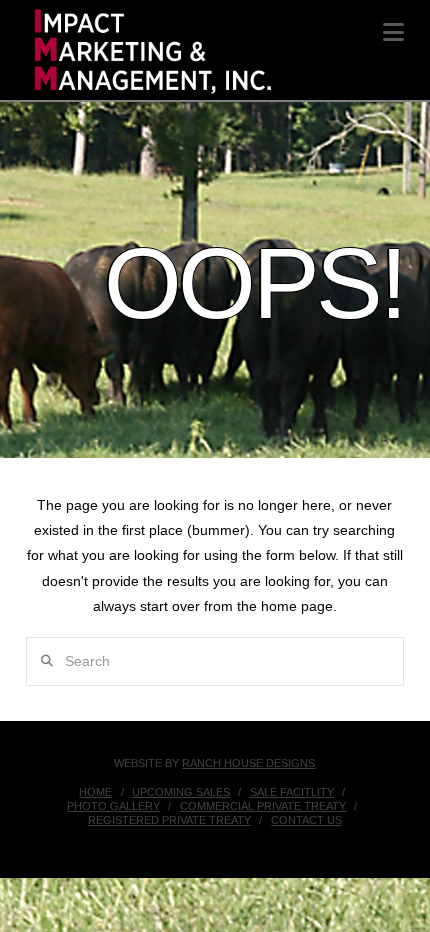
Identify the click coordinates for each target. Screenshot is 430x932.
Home (95, 792)
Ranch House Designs (248, 763)
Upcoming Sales (181, 792)
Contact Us (306, 820)
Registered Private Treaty (169, 820)
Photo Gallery (113, 806)
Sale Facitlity (292, 792)
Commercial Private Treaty (263, 806)
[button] (393, 32)
